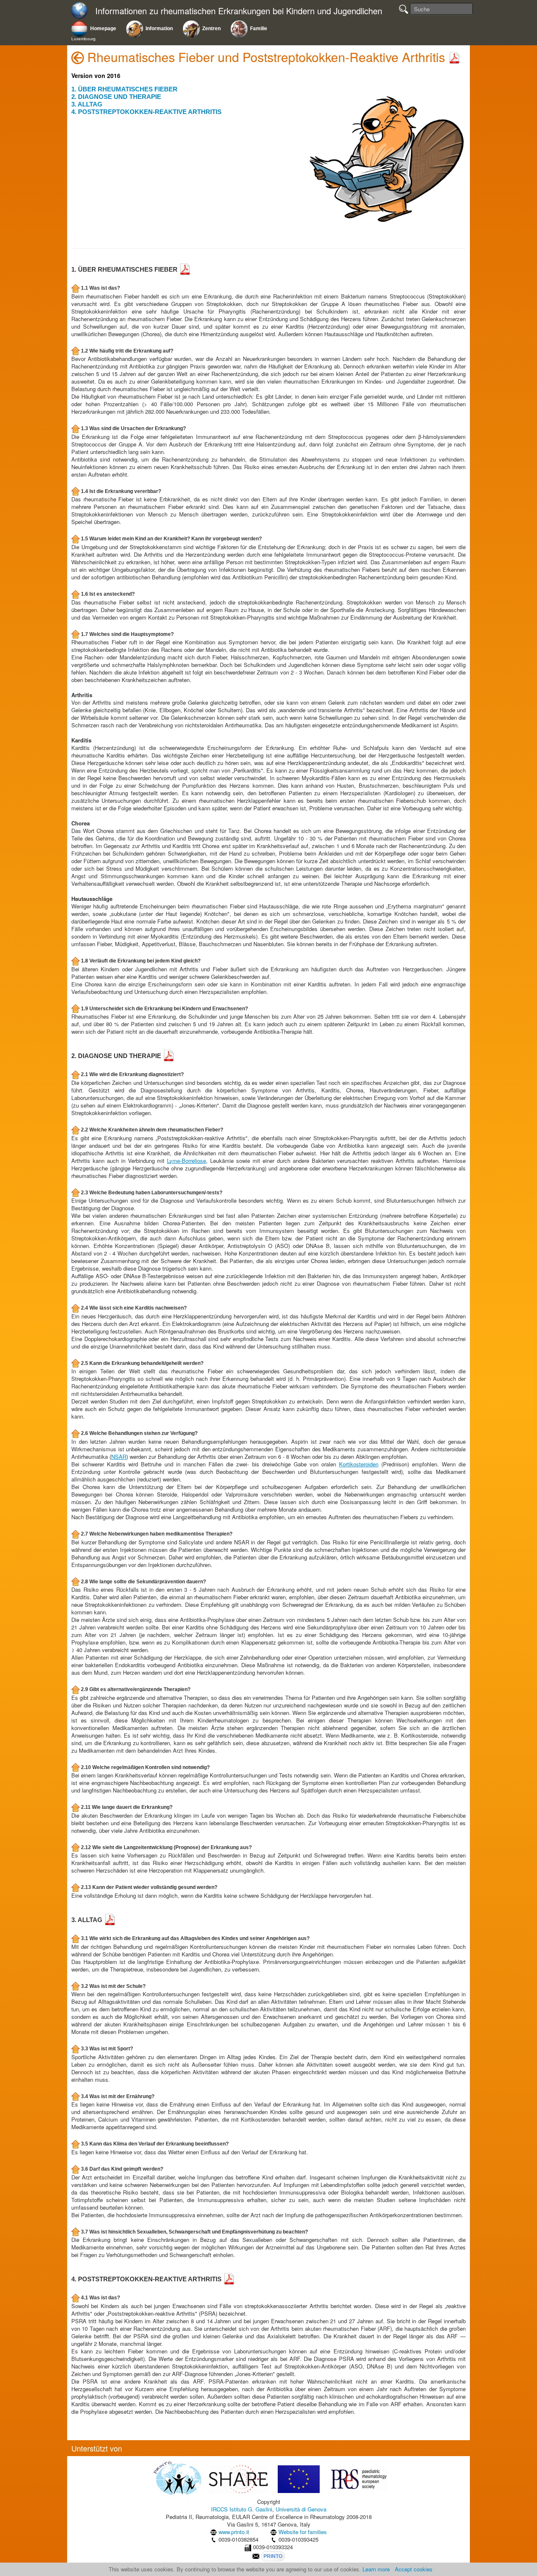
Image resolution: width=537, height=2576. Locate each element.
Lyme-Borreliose (186, 1161)
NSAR (119, 1457)
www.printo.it (234, 2532)
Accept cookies (414, 2569)
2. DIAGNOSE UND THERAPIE (116, 97)
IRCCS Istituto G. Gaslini (242, 2509)
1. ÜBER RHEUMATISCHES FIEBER (124, 89)
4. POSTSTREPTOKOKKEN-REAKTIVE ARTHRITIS (146, 112)
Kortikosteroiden (359, 1464)
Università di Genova (301, 2509)
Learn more (376, 2569)
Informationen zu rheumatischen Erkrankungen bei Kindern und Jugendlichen (239, 11)
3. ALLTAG (87, 104)
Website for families (303, 2532)
